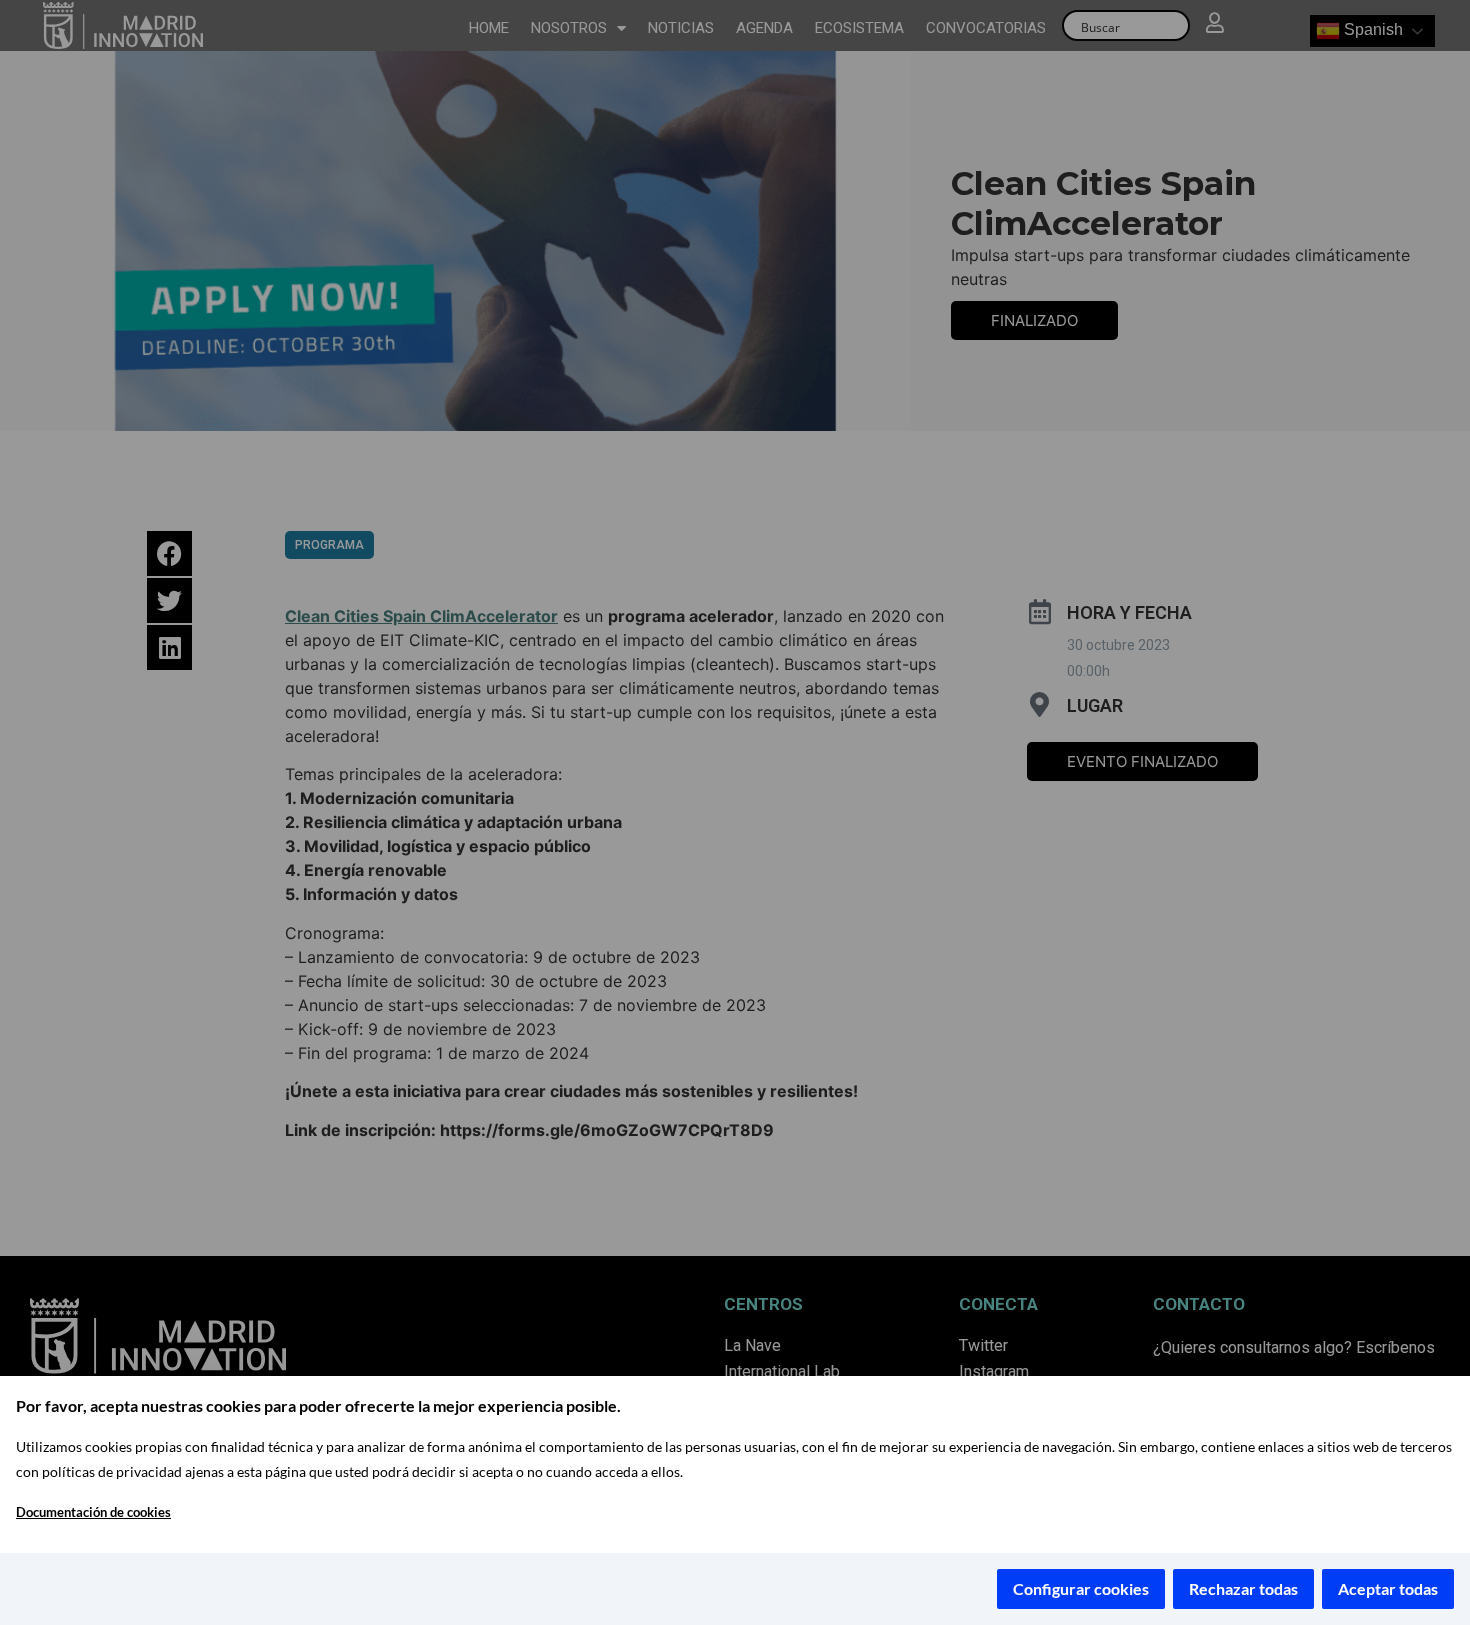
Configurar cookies (1081, 1588)
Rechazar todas (1243, 1588)
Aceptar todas (1388, 1588)
